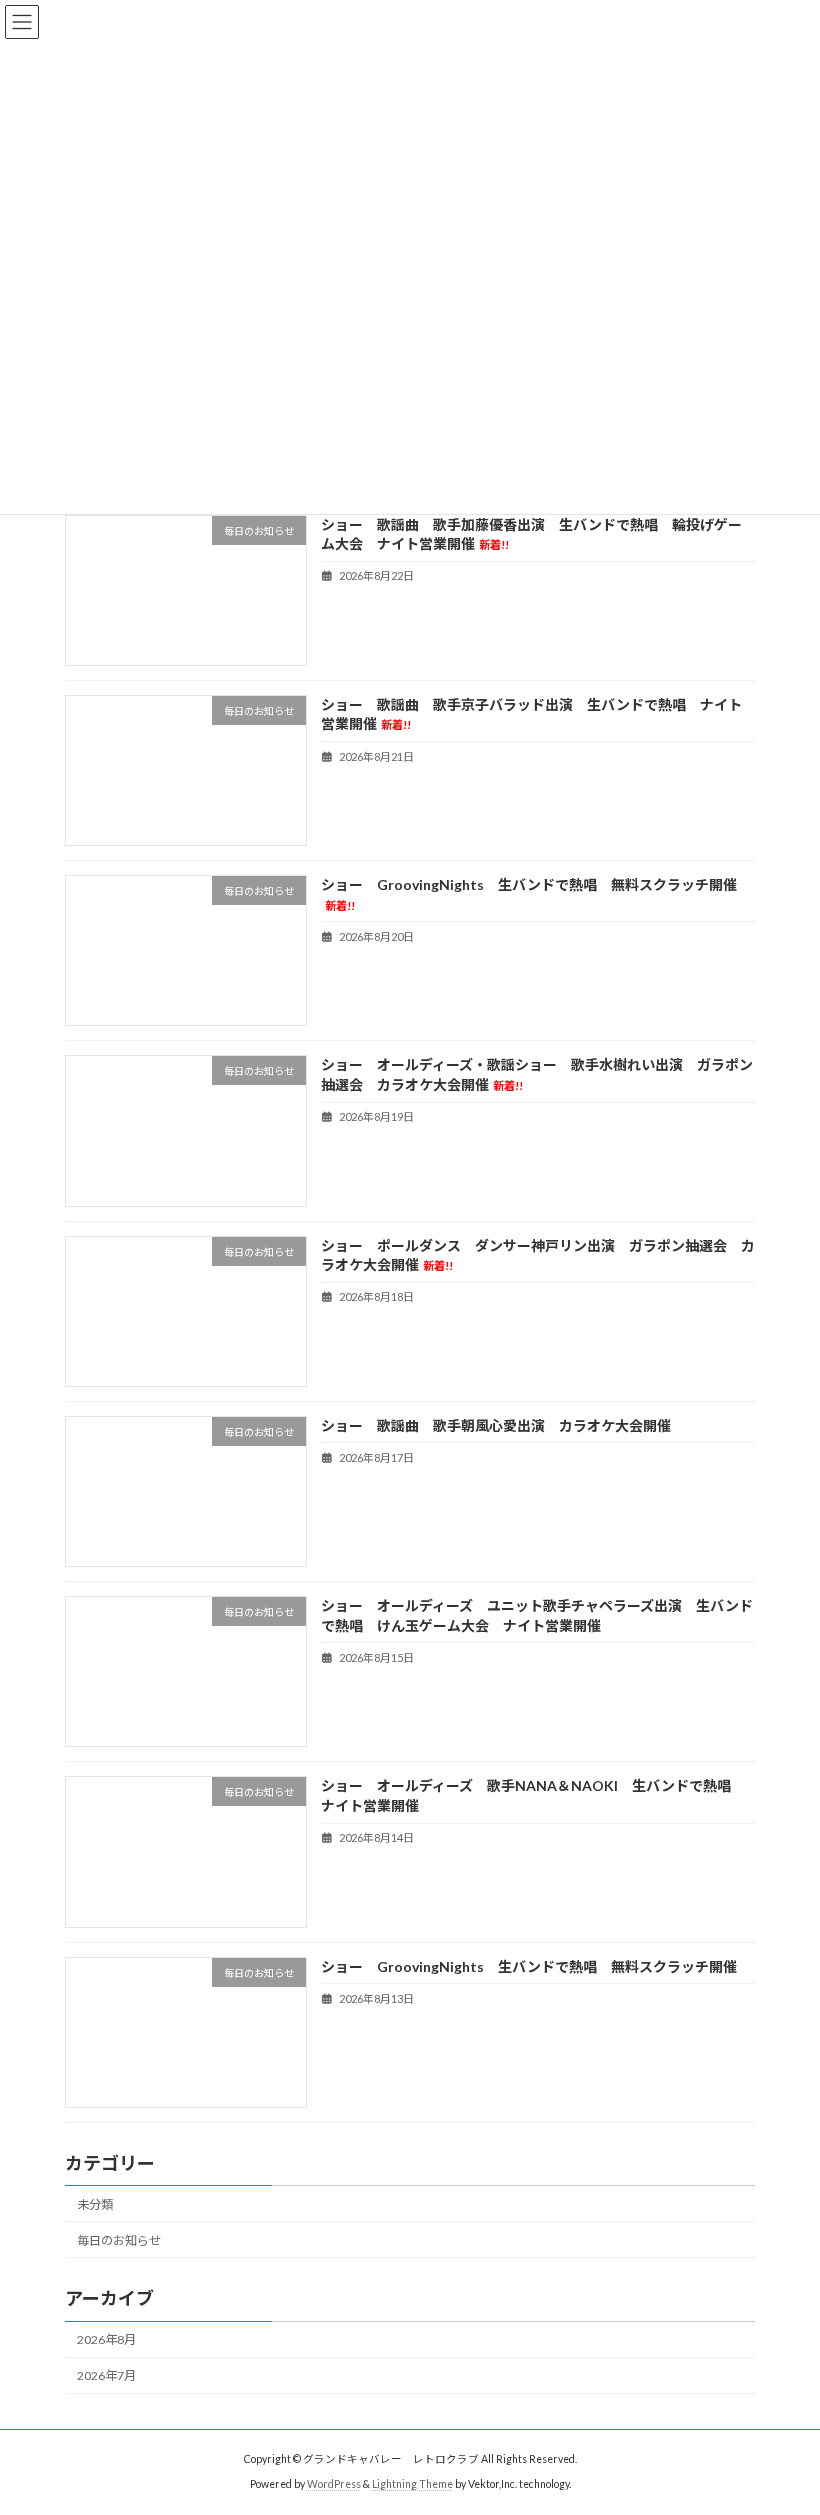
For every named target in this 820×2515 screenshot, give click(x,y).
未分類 (95, 2204)
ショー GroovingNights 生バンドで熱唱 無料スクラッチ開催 (529, 1966)
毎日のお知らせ (119, 2240)
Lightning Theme (412, 2484)
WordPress (334, 2484)
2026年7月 (106, 2375)
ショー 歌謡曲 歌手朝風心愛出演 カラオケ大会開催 (496, 1425)
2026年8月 (106, 2339)
